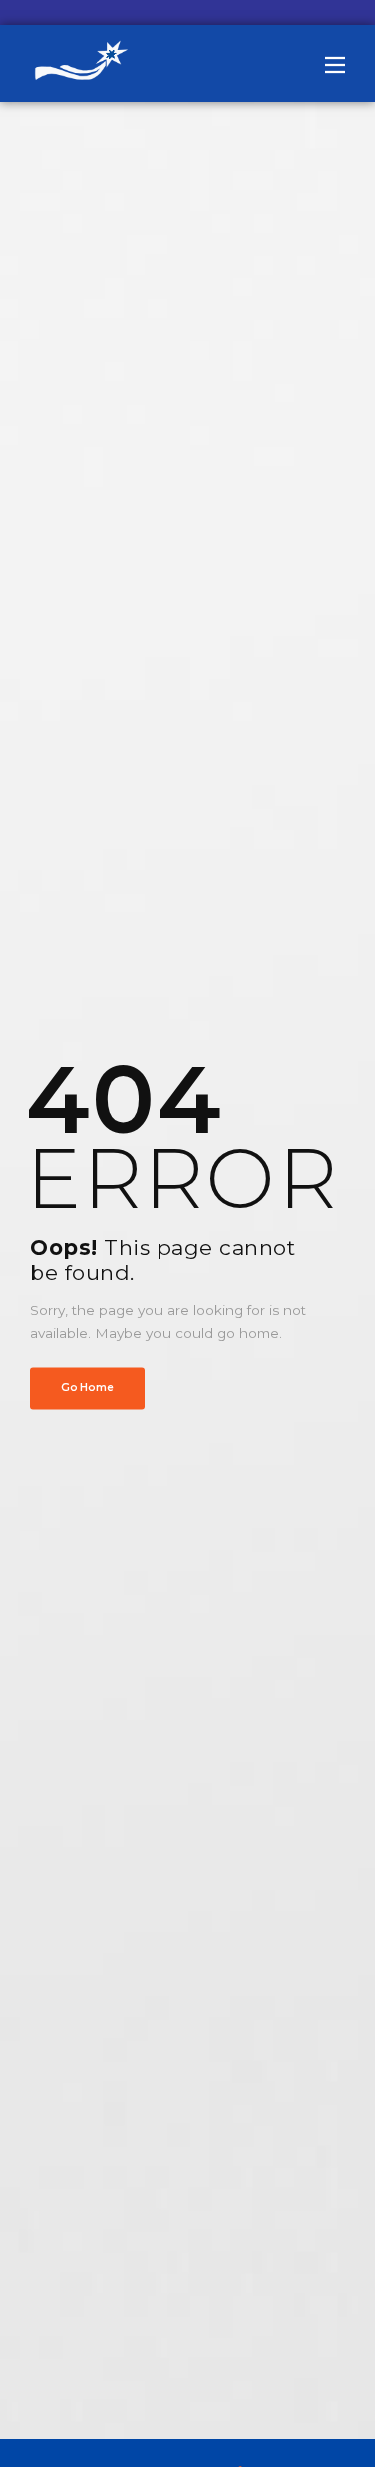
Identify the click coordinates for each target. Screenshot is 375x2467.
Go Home (87, 1387)
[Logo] (80, 63)
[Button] (335, 65)
